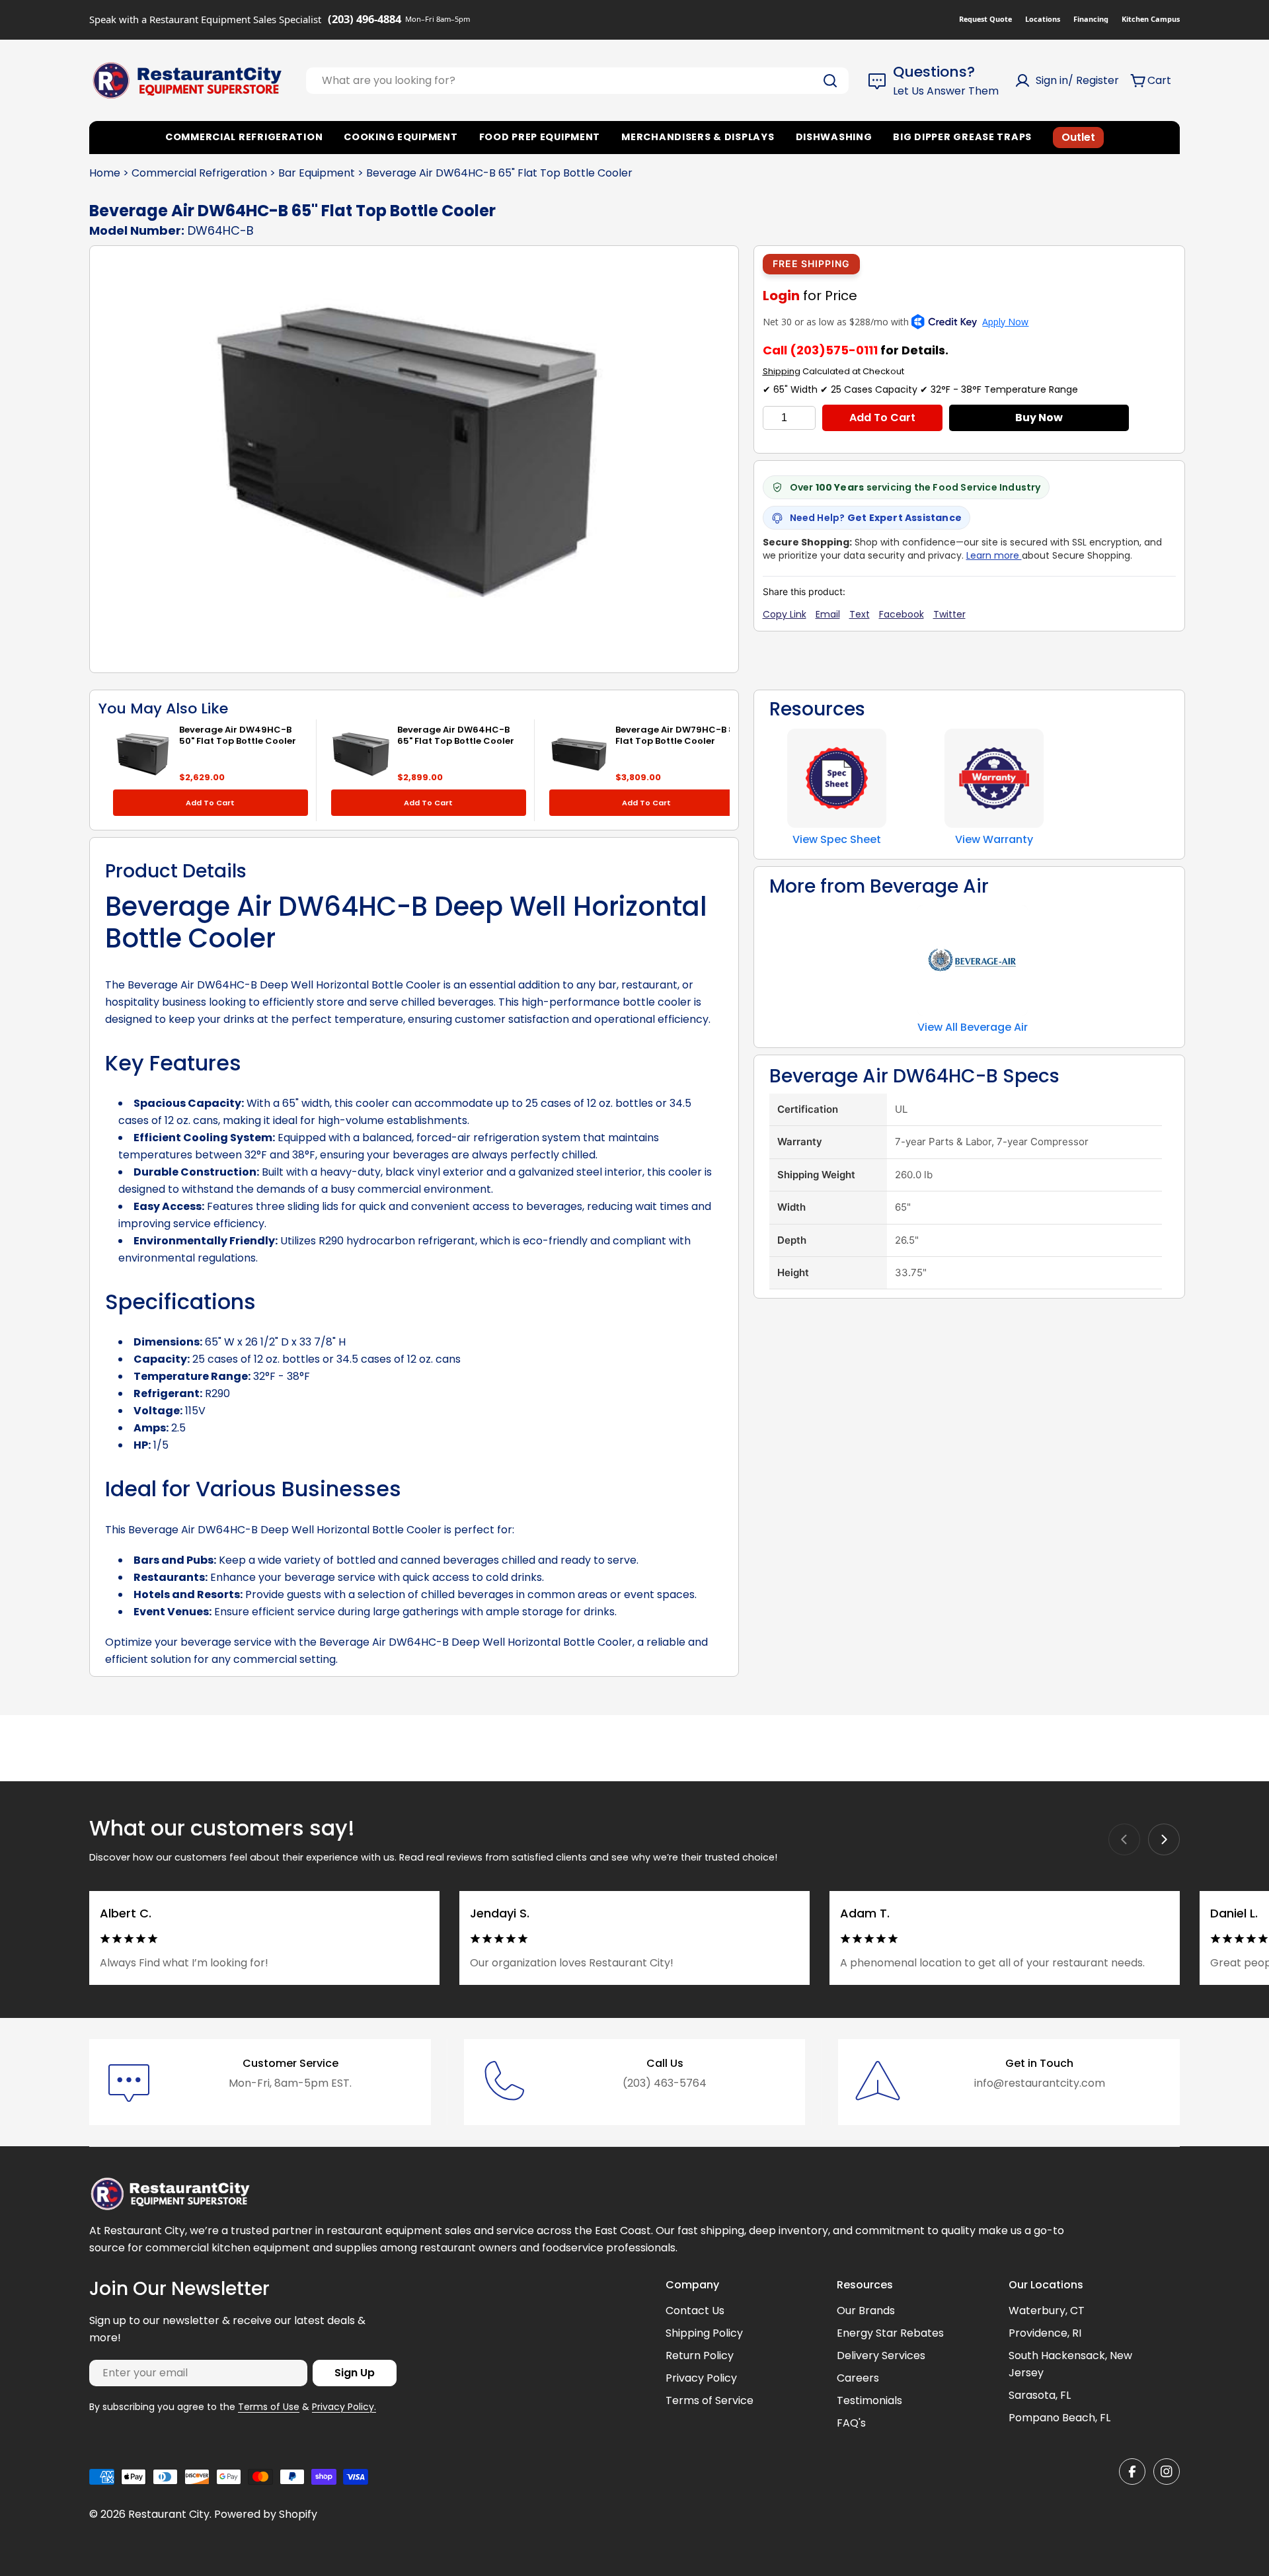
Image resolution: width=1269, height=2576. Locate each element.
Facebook (902, 614)
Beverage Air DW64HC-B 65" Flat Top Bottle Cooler (456, 735)
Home (105, 173)
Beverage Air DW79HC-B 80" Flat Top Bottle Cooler (679, 735)
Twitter (949, 614)
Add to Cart (882, 418)
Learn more (994, 555)
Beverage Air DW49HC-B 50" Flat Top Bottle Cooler (238, 735)
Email (828, 614)
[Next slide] (1164, 1839)
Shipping (782, 371)
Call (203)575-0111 (820, 350)
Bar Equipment (317, 173)
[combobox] (577, 81)
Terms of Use (269, 2407)
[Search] (830, 81)
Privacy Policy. (344, 2407)
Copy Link (785, 614)
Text (860, 614)
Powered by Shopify (266, 2514)
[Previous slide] (1124, 1839)
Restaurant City (169, 2514)
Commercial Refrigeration (199, 173)
